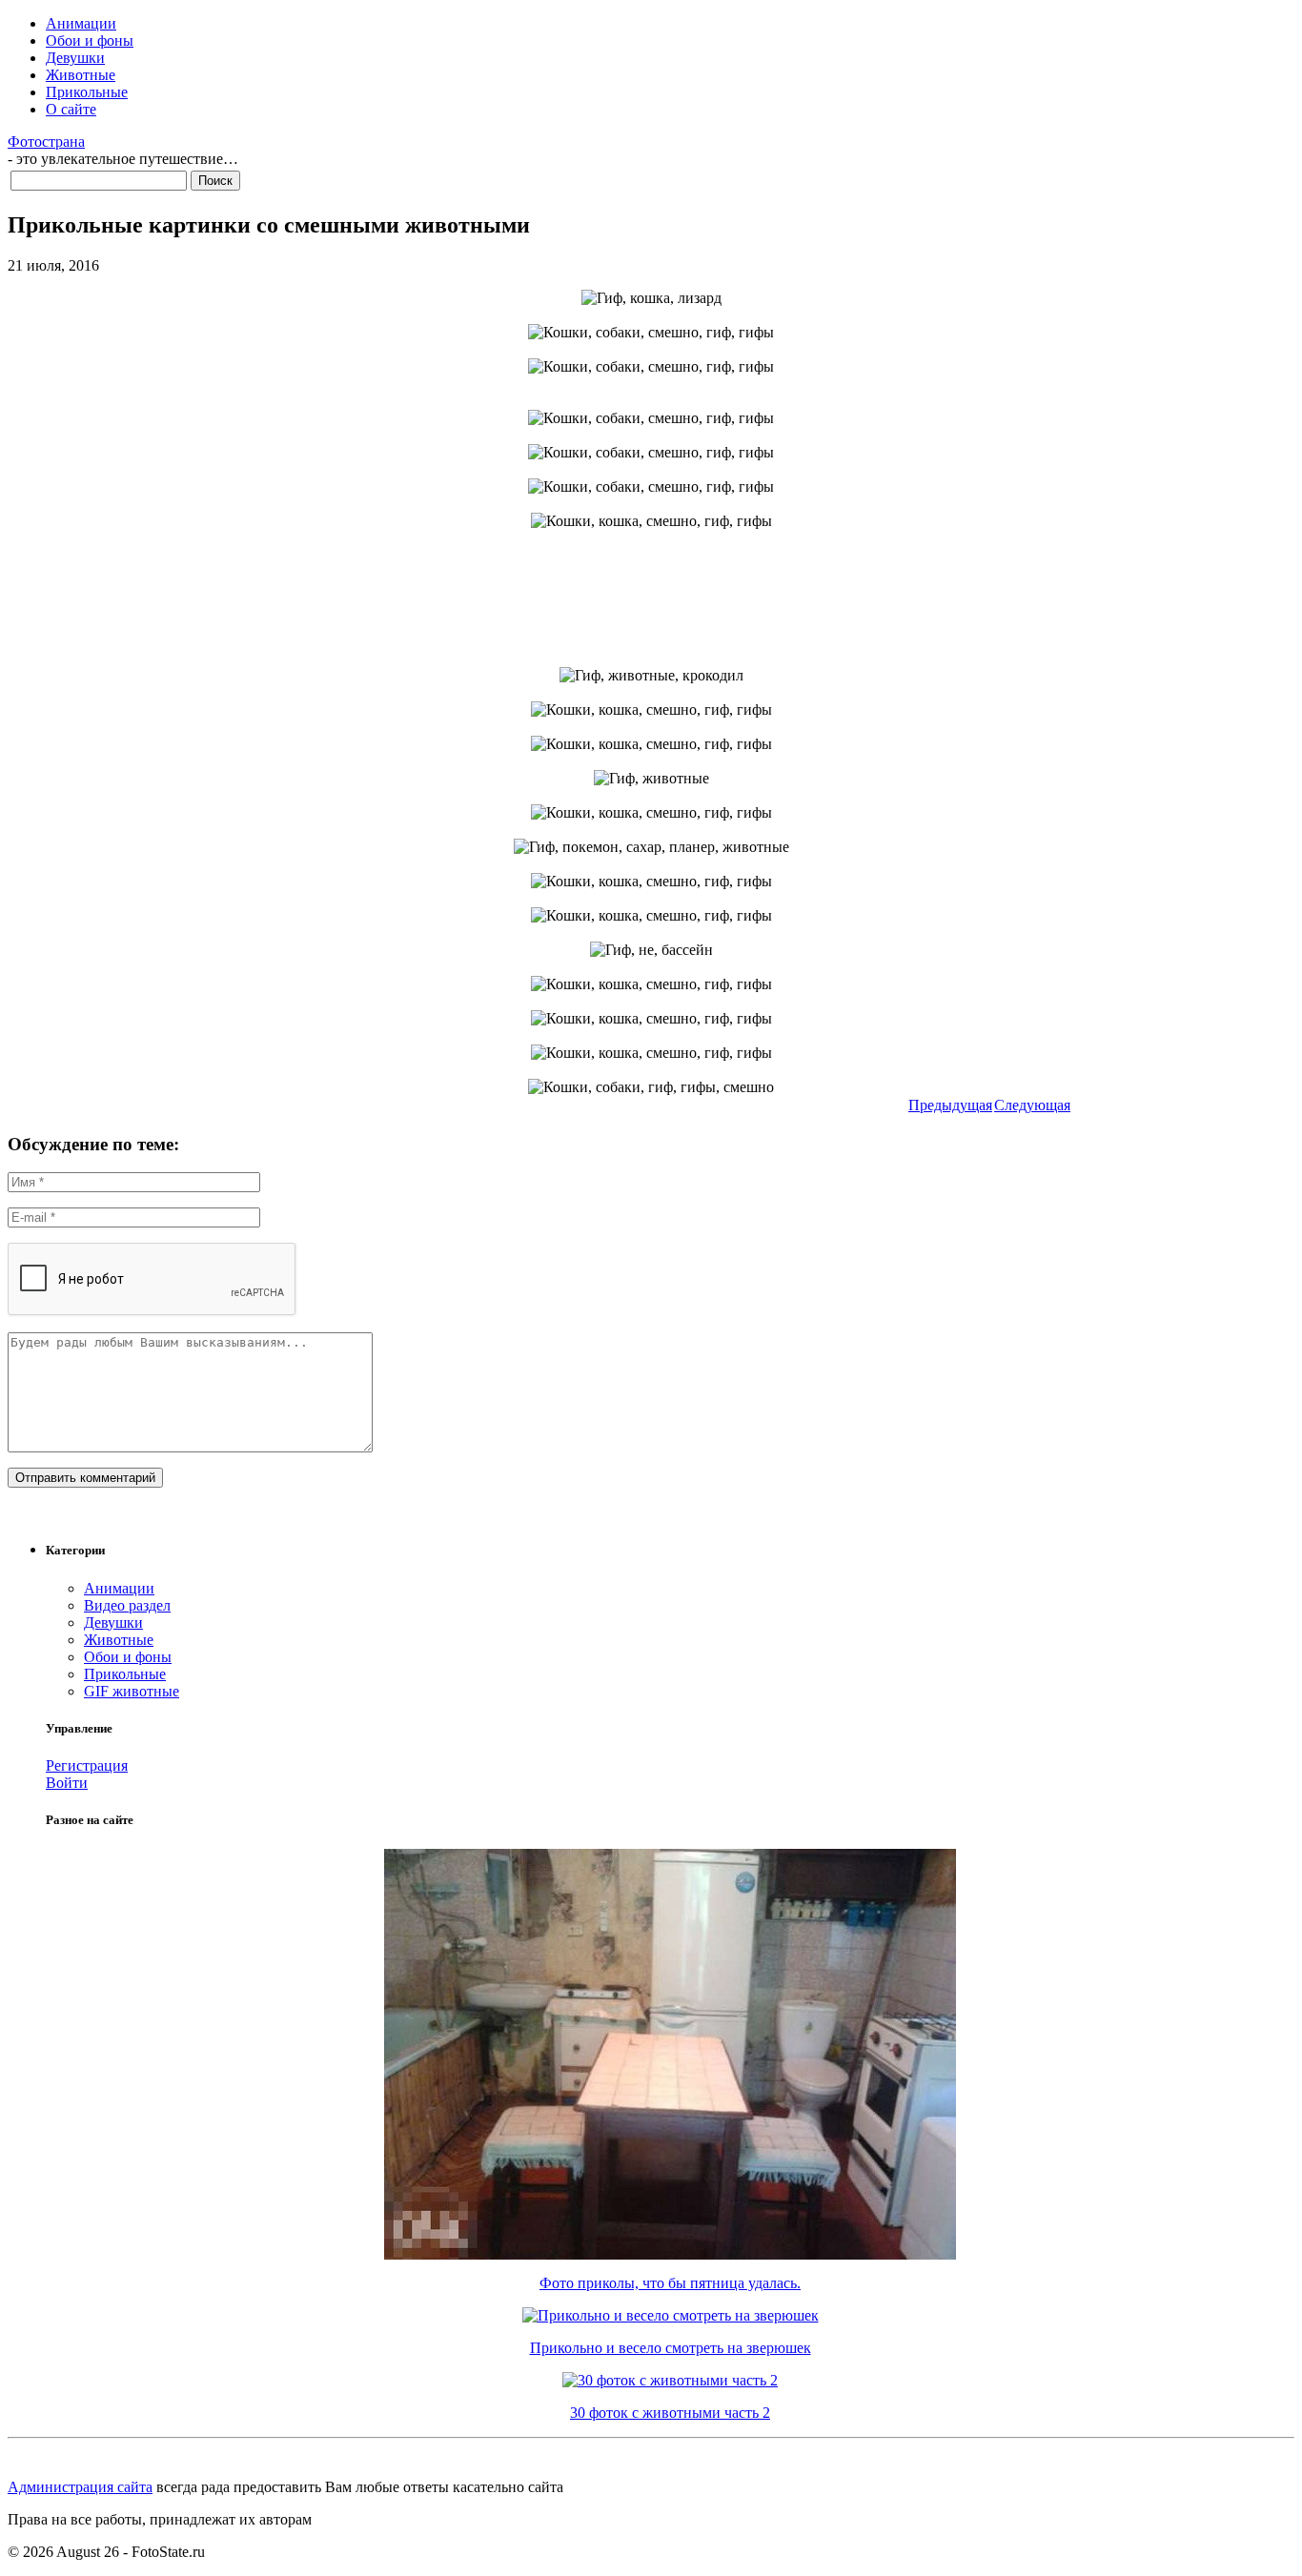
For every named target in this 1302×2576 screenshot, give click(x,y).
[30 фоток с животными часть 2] (670, 2380)
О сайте (71, 109)
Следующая (1032, 1105)
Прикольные (87, 92)
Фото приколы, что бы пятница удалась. (670, 2283)
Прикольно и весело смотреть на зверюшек (671, 2348)
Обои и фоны (90, 41)
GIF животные (132, 1691)
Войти (67, 1783)
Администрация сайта (80, 2487)
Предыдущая (950, 1105)
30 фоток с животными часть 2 (670, 2413)
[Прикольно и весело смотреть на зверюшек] (671, 2315)
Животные (81, 75)
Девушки (75, 58)
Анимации (81, 23)
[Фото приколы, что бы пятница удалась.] (670, 2254)
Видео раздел (127, 1605)
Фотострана (46, 142)
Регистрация (87, 1765)
